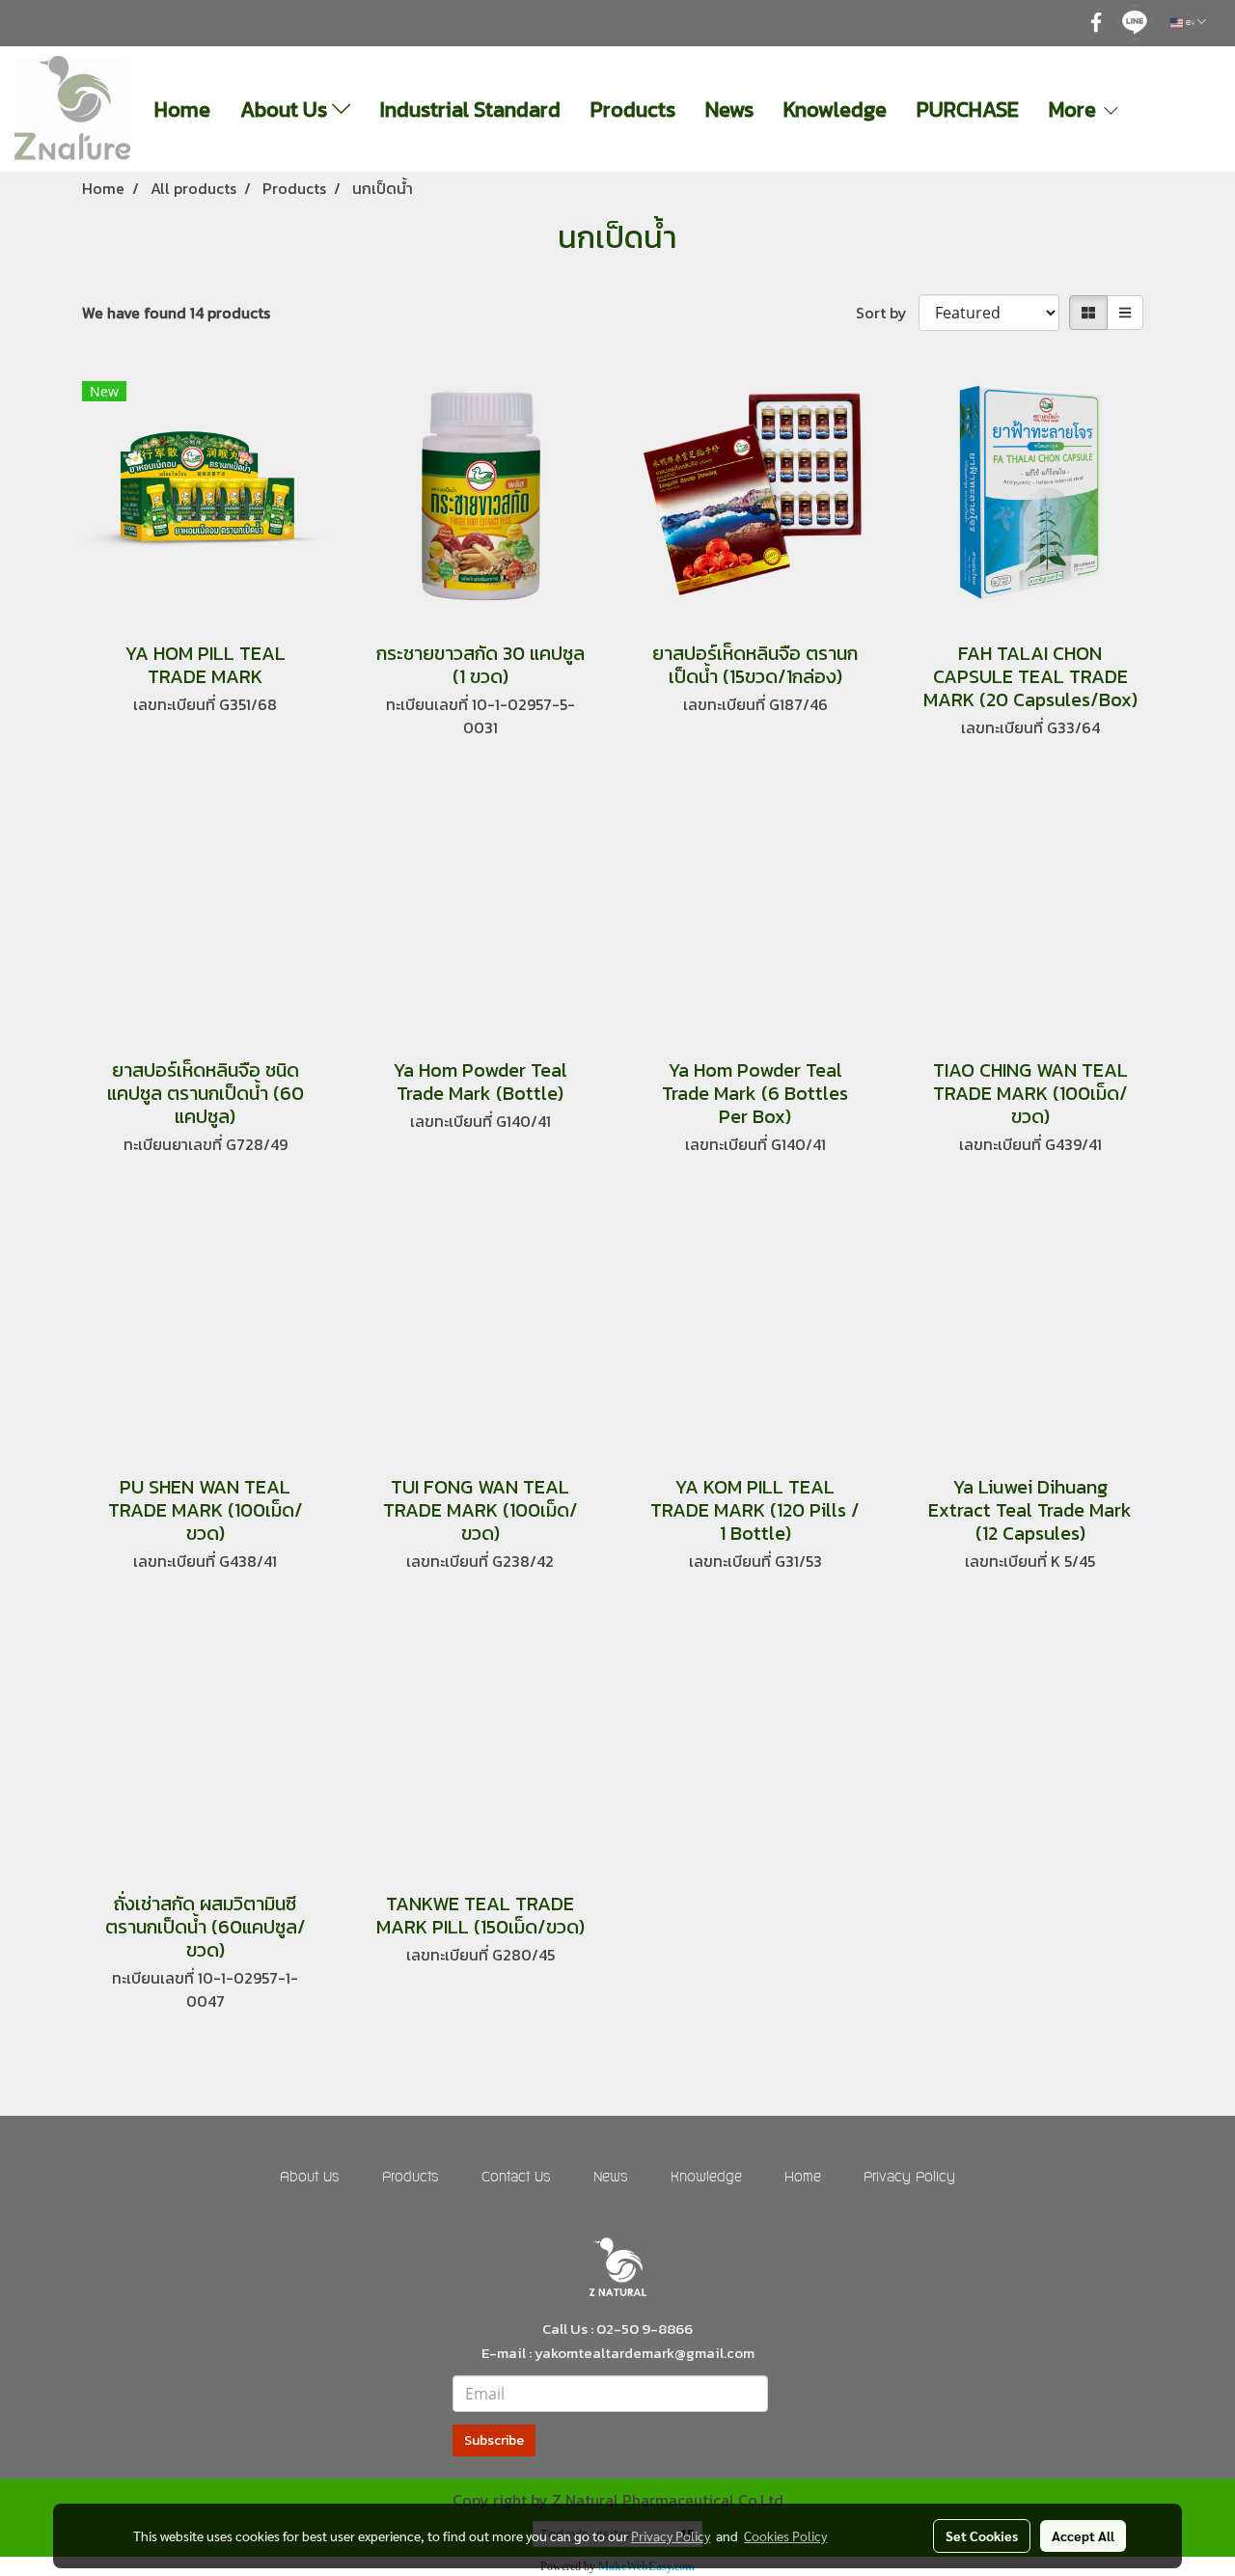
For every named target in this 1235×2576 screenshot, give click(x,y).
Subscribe (494, 2440)
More (1075, 110)
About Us (286, 110)
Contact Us (516, 2178)
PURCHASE (968, 110)
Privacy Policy (909, 2178)
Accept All (1083, 2535)
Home (182, 110)
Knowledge (835, 110)
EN (1190, 23)
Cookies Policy (785, 2535)
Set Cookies (982, 2535)
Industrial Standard (470, 110)
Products (633, 110)
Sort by (887, 313)
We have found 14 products (176, 313)
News (729, 110)
